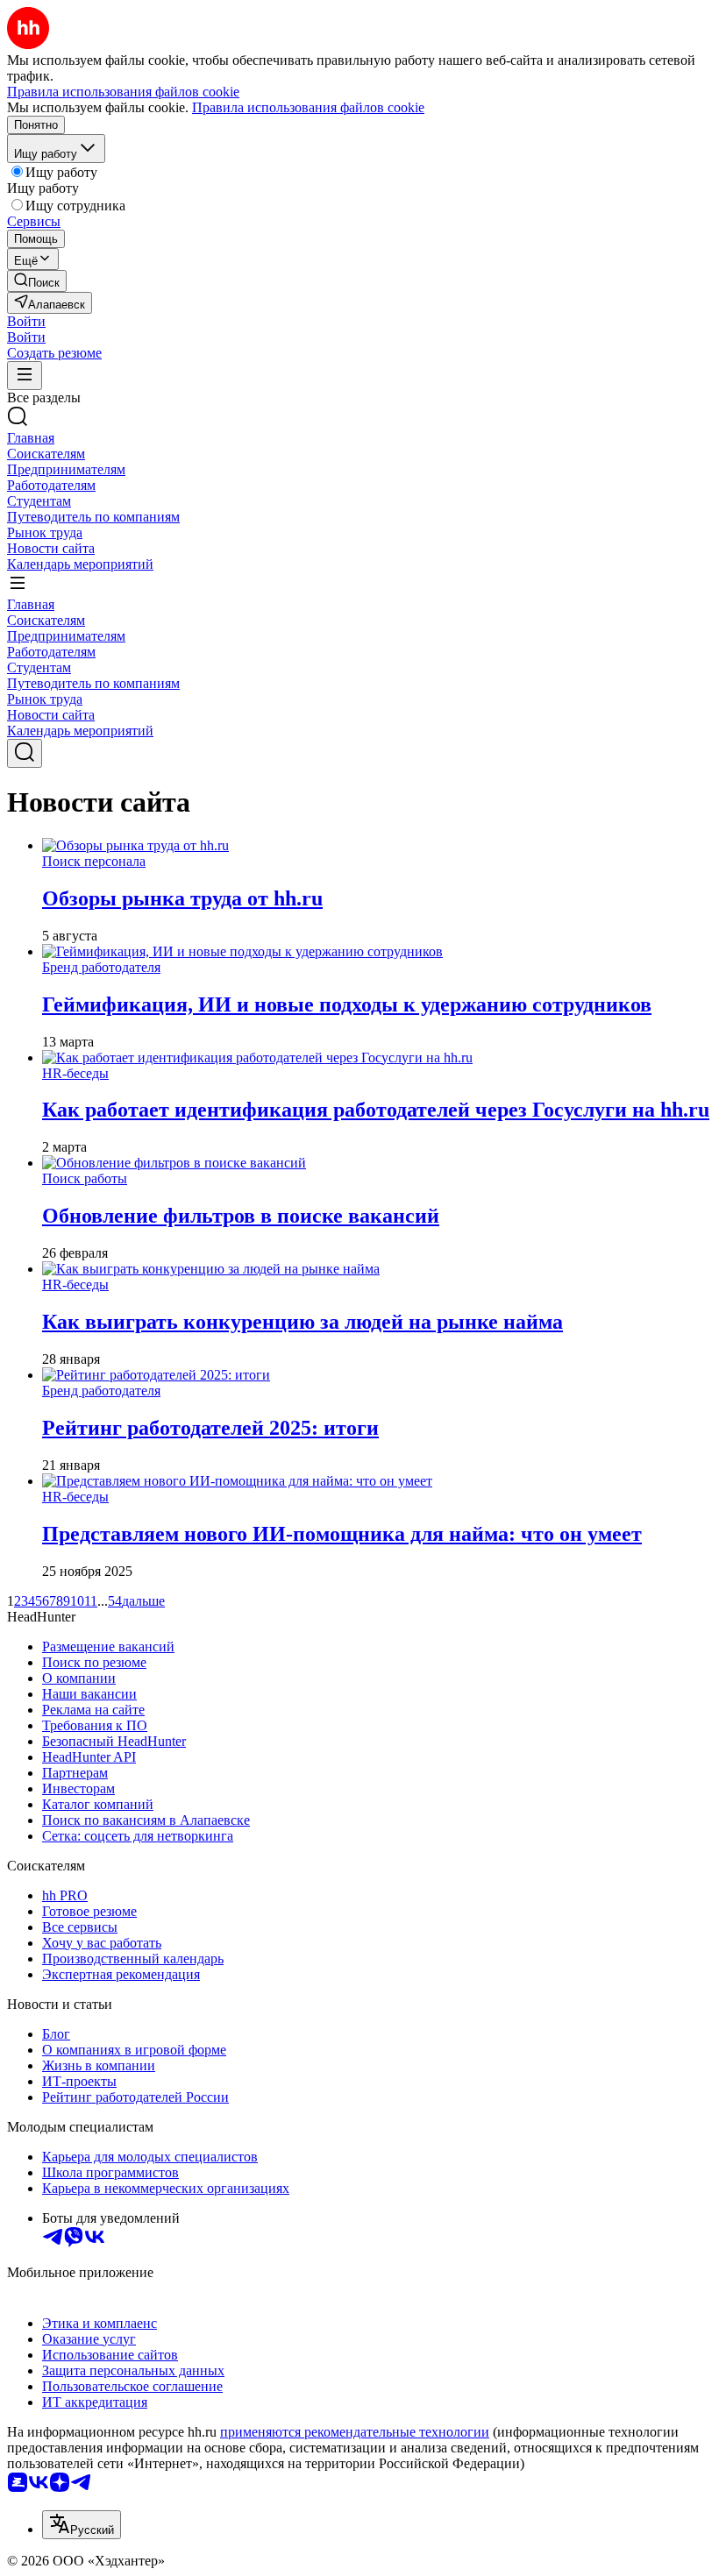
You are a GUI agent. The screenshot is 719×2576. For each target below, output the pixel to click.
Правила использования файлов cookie (308, 107)
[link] (37, 281)
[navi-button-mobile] (25, 376)
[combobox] (82, 2525)
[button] (26, 321)
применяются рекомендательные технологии (355, 2432)
